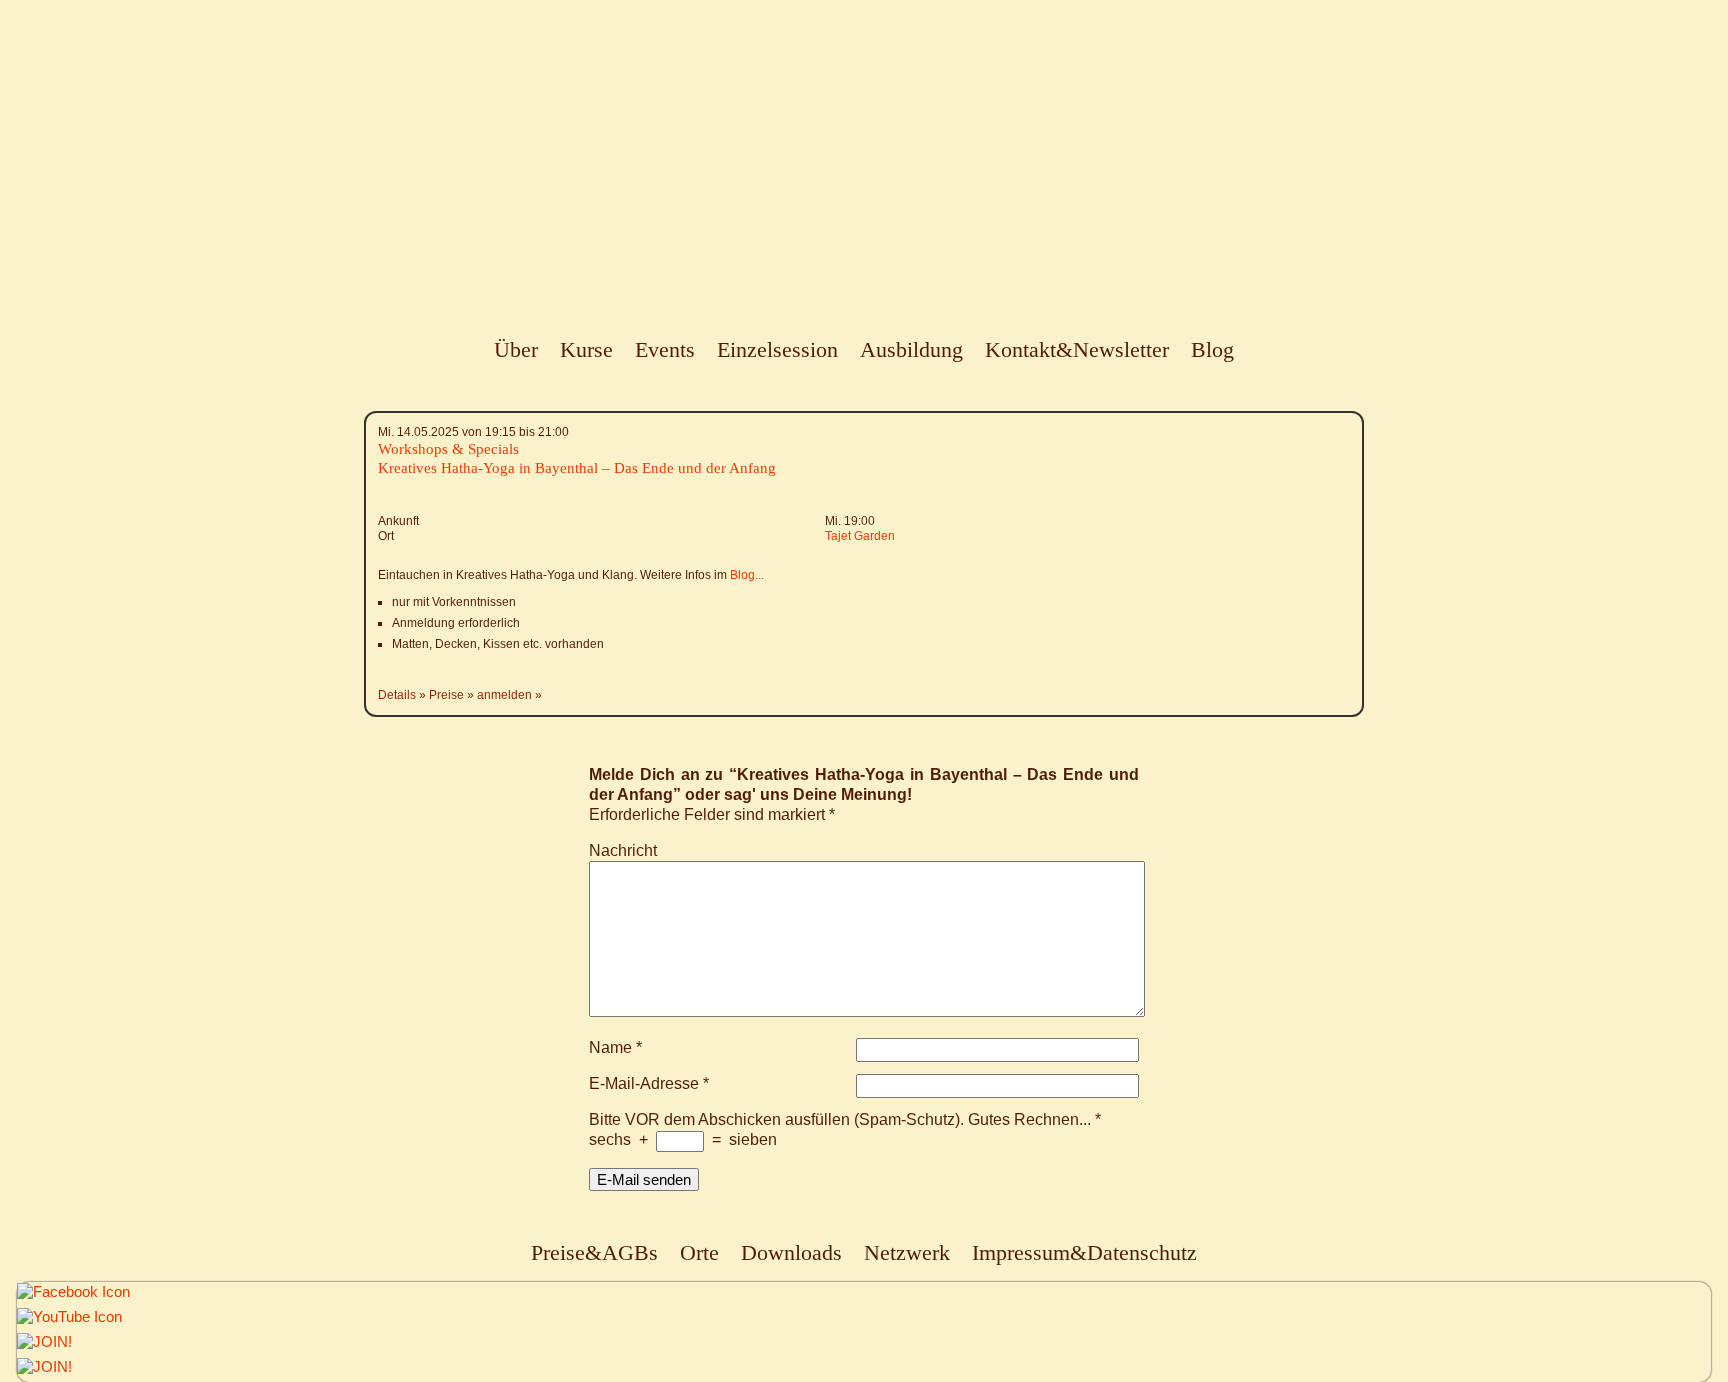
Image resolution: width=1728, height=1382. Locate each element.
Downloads (791, 1252)
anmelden (504, 695)
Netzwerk (907, 1252)
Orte (699, 1252)
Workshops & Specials (448, 449)
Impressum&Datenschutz (1084, 1252)
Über (516, 349)
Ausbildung (911, 349)
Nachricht (623, 850)
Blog (1212, 349)
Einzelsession (777, 349)
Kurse (586, 349)
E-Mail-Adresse (649, 1083)
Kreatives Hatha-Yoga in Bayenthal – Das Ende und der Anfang (577, 468)
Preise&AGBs (594, 1252)
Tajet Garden (860, 536)
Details (397, 695)
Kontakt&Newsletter (1077, 349)
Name (615, 1047)
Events (665, 349)
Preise (446, 695)
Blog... (747, 575)
